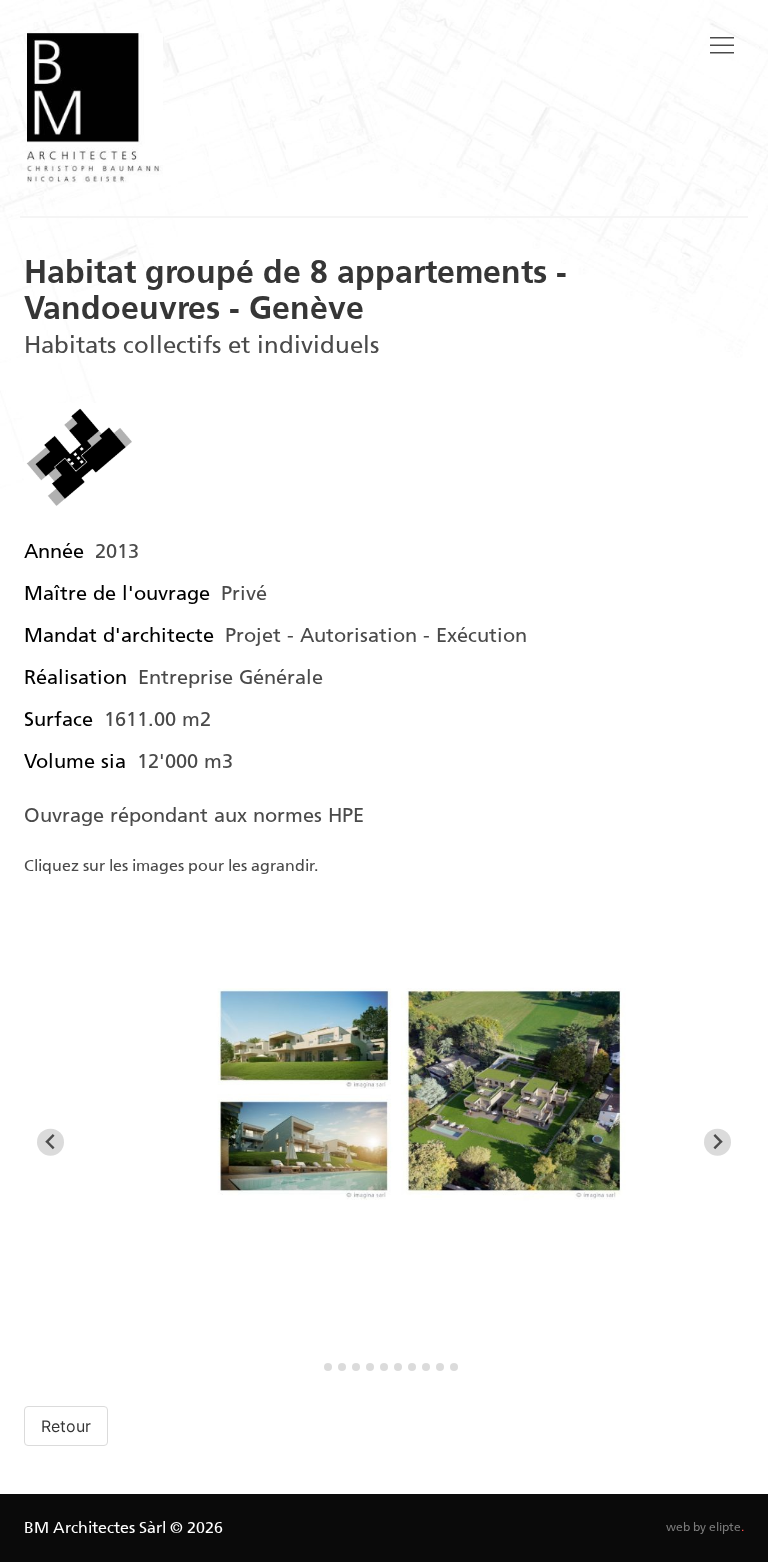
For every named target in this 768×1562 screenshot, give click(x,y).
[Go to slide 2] (328, 1367)
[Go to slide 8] (412, 1367)
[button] (722, 46)
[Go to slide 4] (356, 1367)
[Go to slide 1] (313, 1366)
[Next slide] (717, 1142)
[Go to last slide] (50, 1142)
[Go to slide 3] (342, 1367)
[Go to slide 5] (370, 1367)
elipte (726, 1527)
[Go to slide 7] (398, 1367)
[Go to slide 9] (426, 1367)
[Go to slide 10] (440, 1367)
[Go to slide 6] (384, 1367)
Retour (66, 1426)
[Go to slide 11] (454, 1367)
